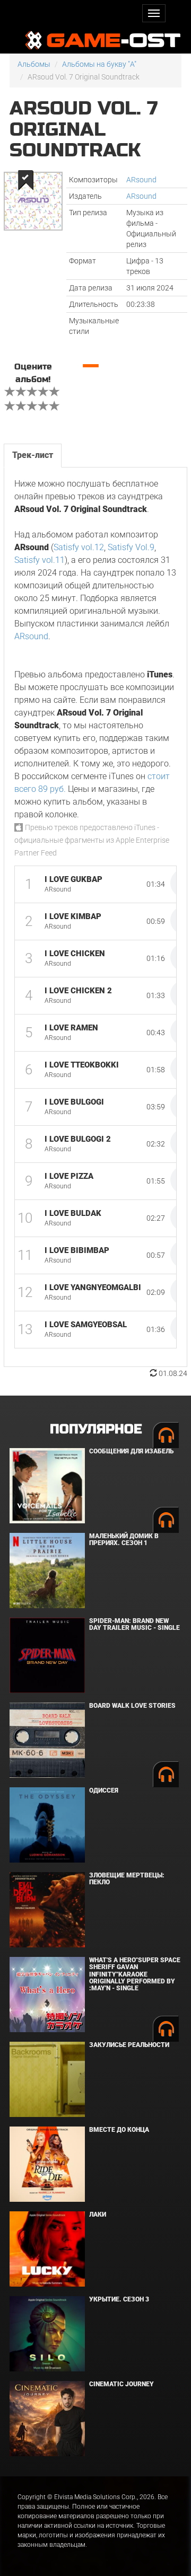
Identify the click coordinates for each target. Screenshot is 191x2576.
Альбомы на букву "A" (99, 64)
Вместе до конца (119, 2130)
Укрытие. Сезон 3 (119, 2299)
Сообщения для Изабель (131, 1451)
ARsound (141, 180)
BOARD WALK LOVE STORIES (132, 1706)
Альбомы (34, 64)
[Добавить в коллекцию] (25, 180)
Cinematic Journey (121, 2384)
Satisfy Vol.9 (131, 547)
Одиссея (104, 1790)
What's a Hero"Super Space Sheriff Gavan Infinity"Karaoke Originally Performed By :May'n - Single (135, 1974)
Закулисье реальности (129, 2045)
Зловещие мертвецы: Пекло (127, 1879)
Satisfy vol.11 (40, 560)
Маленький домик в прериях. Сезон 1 (124, 1540)
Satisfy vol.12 (79, 547)
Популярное (96, 1429)
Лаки (98, 2215)
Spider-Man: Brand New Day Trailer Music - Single (134, 1624)
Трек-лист (33, 455)
